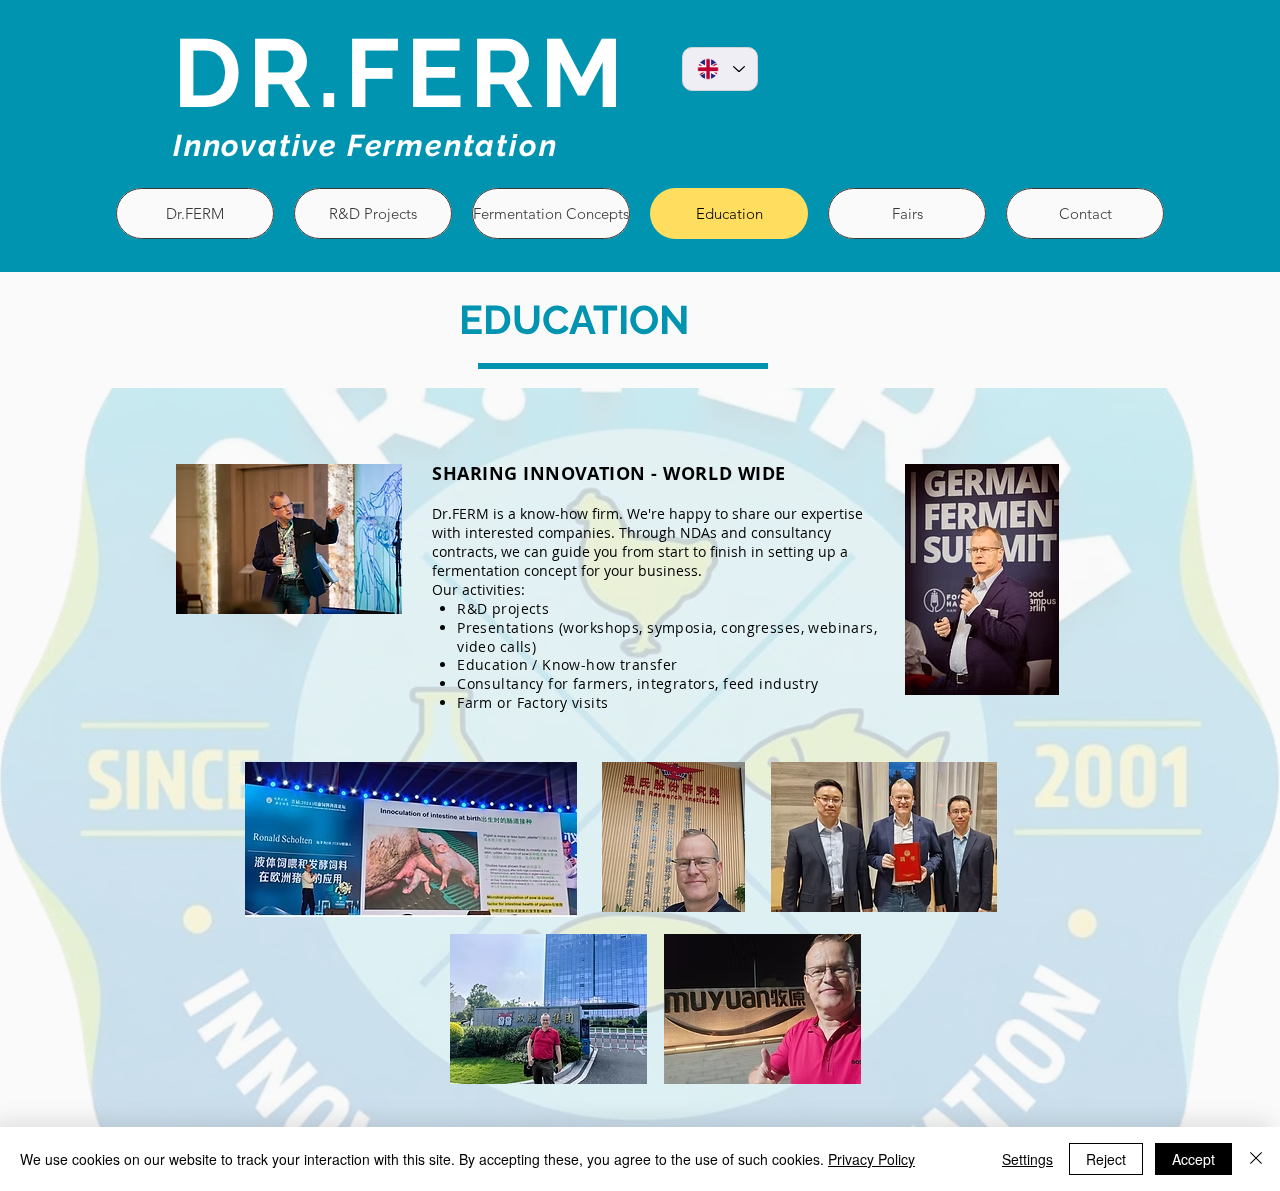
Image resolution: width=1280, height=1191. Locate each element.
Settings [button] (1027, 1159)
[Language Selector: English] (720, 69)
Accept (1193, 1159)
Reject (1106, 1159)
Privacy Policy (871, 1159)
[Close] (1256, 1159)
